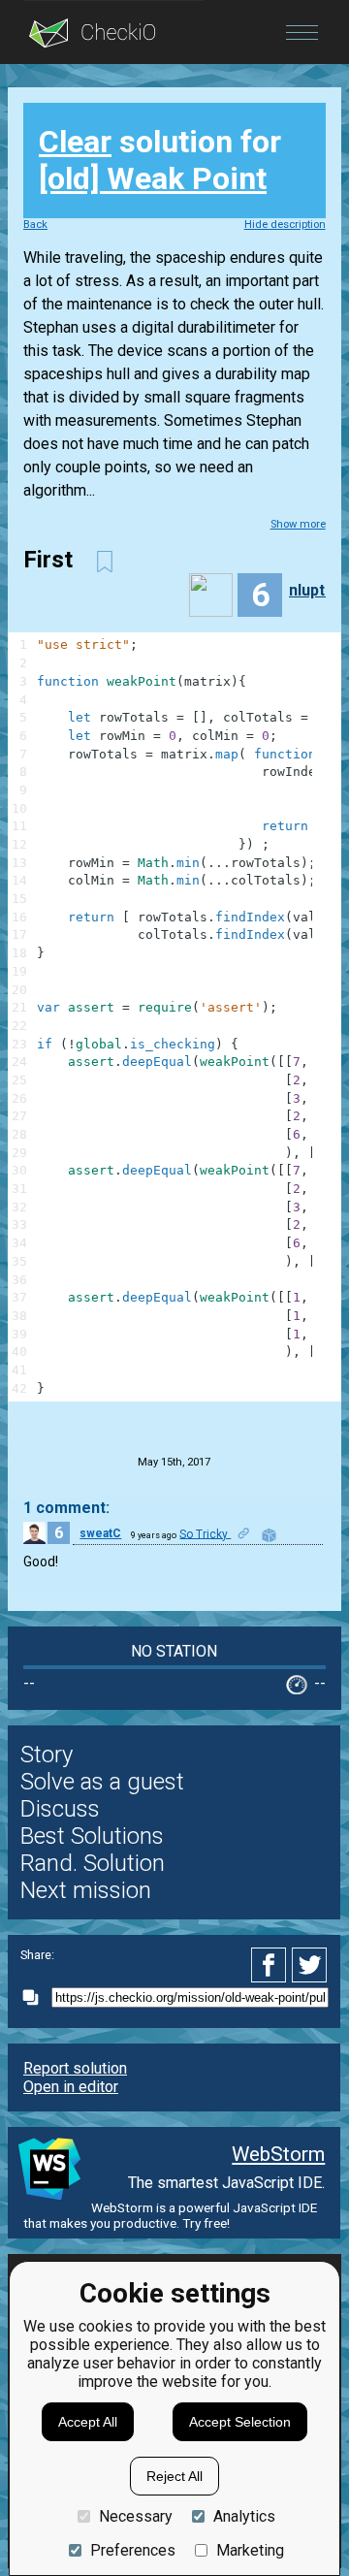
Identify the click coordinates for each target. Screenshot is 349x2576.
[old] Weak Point (153, 178)
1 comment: (66, 1508)
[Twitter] (310, 1965)
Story (47, 1755)
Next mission (86, 1890)
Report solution (75, 2068)
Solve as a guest (102, 1782)
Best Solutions (92, 1836)
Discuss (60, 1809)
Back (35, 225)
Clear (75, 142)
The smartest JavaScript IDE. (226, 2183)
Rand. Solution (93, 1863)
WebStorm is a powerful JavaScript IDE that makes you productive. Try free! (170, 2215)
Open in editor (71, 2087)
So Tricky (205, 1533)
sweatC (100, 1533)
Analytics (244, 2516)
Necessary (136, 2516)
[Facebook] (271, 1965)
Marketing (250, 2550)
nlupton (316, 590)
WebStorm (278, 2154)
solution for (160, 160)
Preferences (133, 2550)
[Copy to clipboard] (36, 1997)
